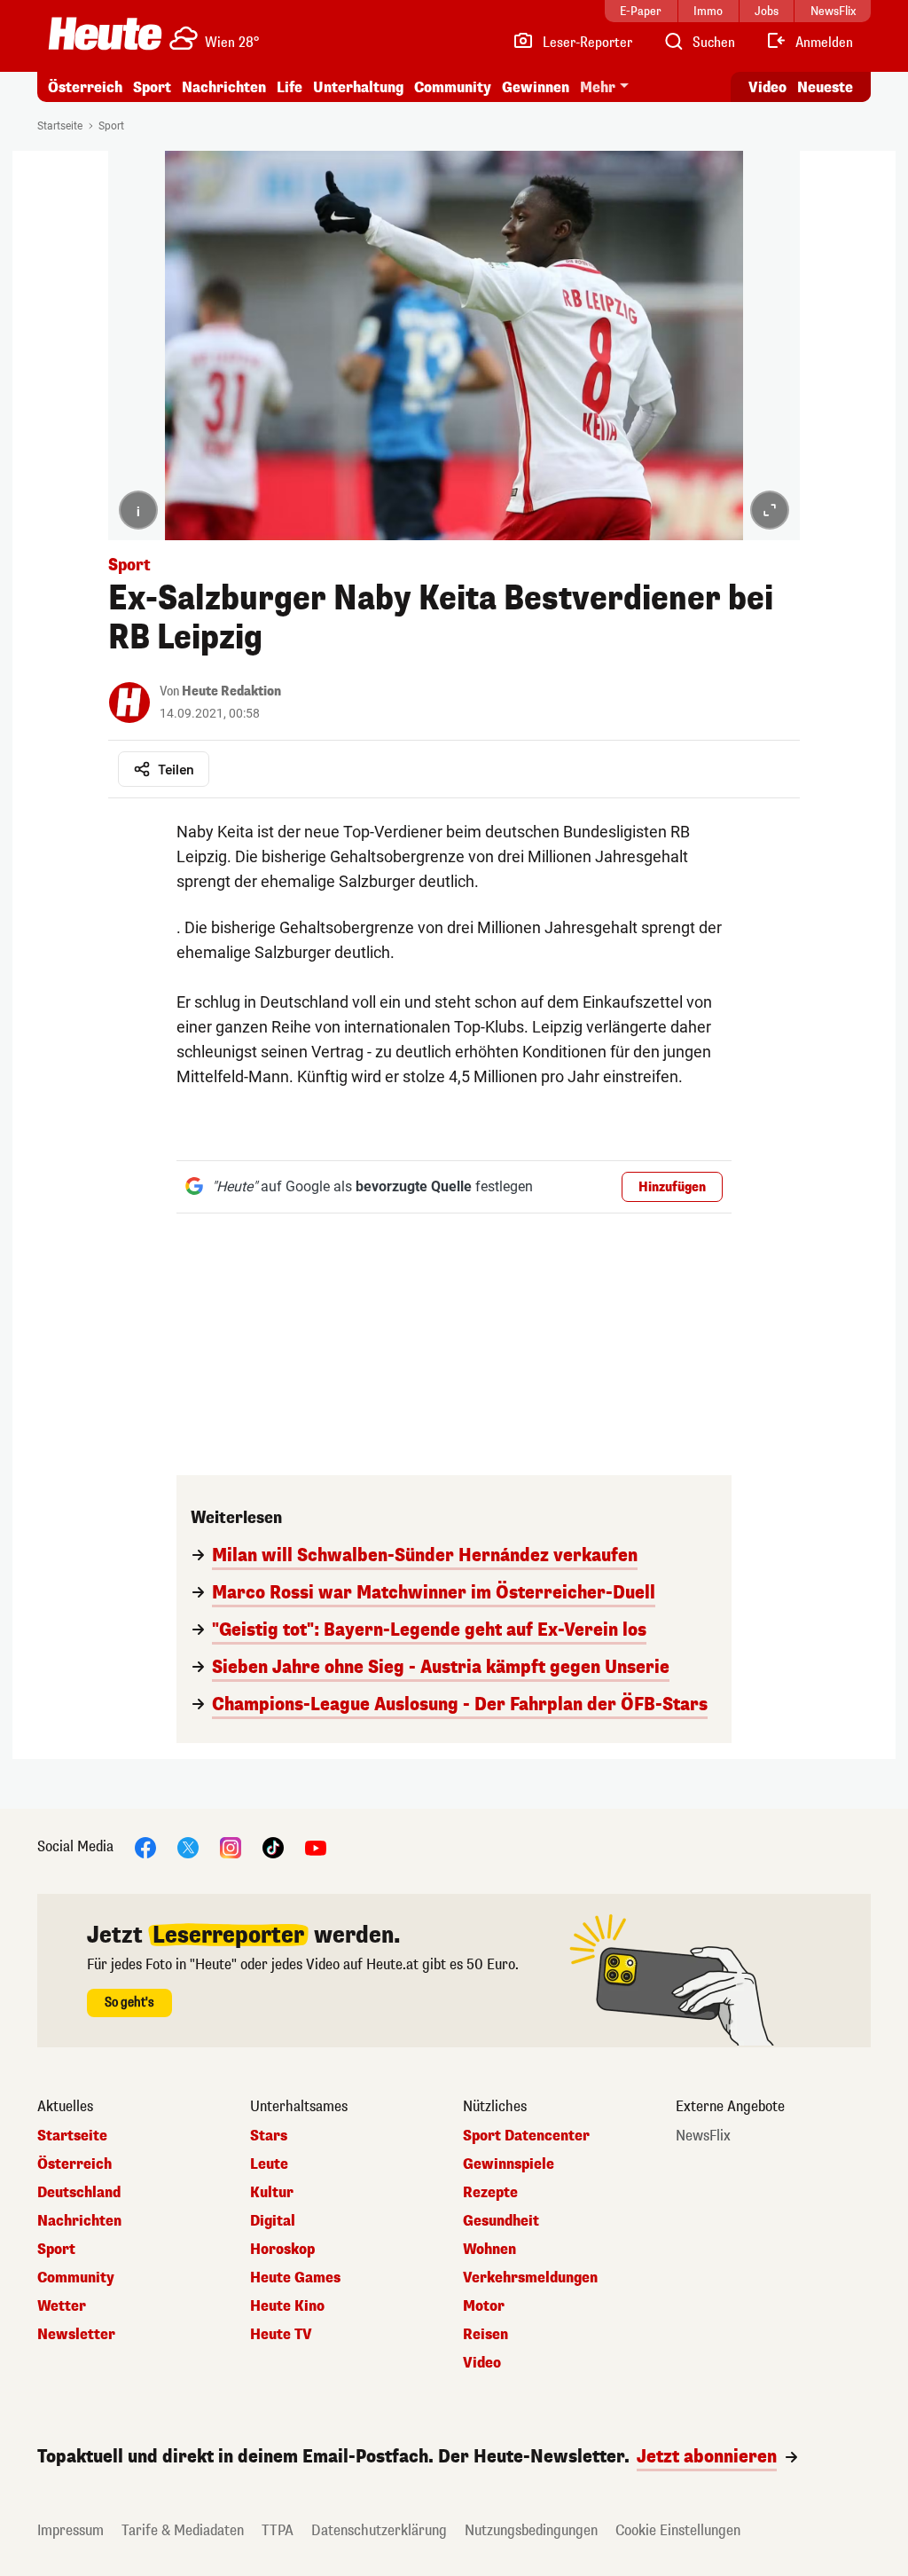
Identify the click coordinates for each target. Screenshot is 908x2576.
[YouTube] (316, 1846)
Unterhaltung (358, 87)
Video (767, 87)
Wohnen (489, 2250)
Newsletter (76, 2335)
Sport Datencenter (526, 2136)
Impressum (70, 2530)
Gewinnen (536, 87)
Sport (152, 87)
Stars (269, 2136)
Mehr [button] (598, 87)
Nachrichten (79, 2221)
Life (290, 87)
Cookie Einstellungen (678, 2530)
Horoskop (282, 2250)
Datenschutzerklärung (379, 2530)
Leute (269, 2164)
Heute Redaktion (231, 691)
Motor (484, 2306)
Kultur (272, 2193)
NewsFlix (703, 2136)
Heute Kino (287, 2306)
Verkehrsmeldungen (530, 2278)
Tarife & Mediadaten (183, 2530)
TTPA (278, 2530)
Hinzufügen (672, 1187)
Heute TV (281, 2335)
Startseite (60, 126)
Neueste (825, 87)
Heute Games (295, 2278)
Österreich (85, 87)
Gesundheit (501, 2221)
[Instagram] (231, 1846)
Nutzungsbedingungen (531, 2530)
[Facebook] (145, 1846)
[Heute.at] (105, 34)
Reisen (485, 2335)
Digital (273, 2221)
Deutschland (79, 2193)
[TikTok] (273, 1846)
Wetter (62, 2306)
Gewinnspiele (509, 2164)
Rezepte (490, 2193)
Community (453, 87)
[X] (188, 1846)
